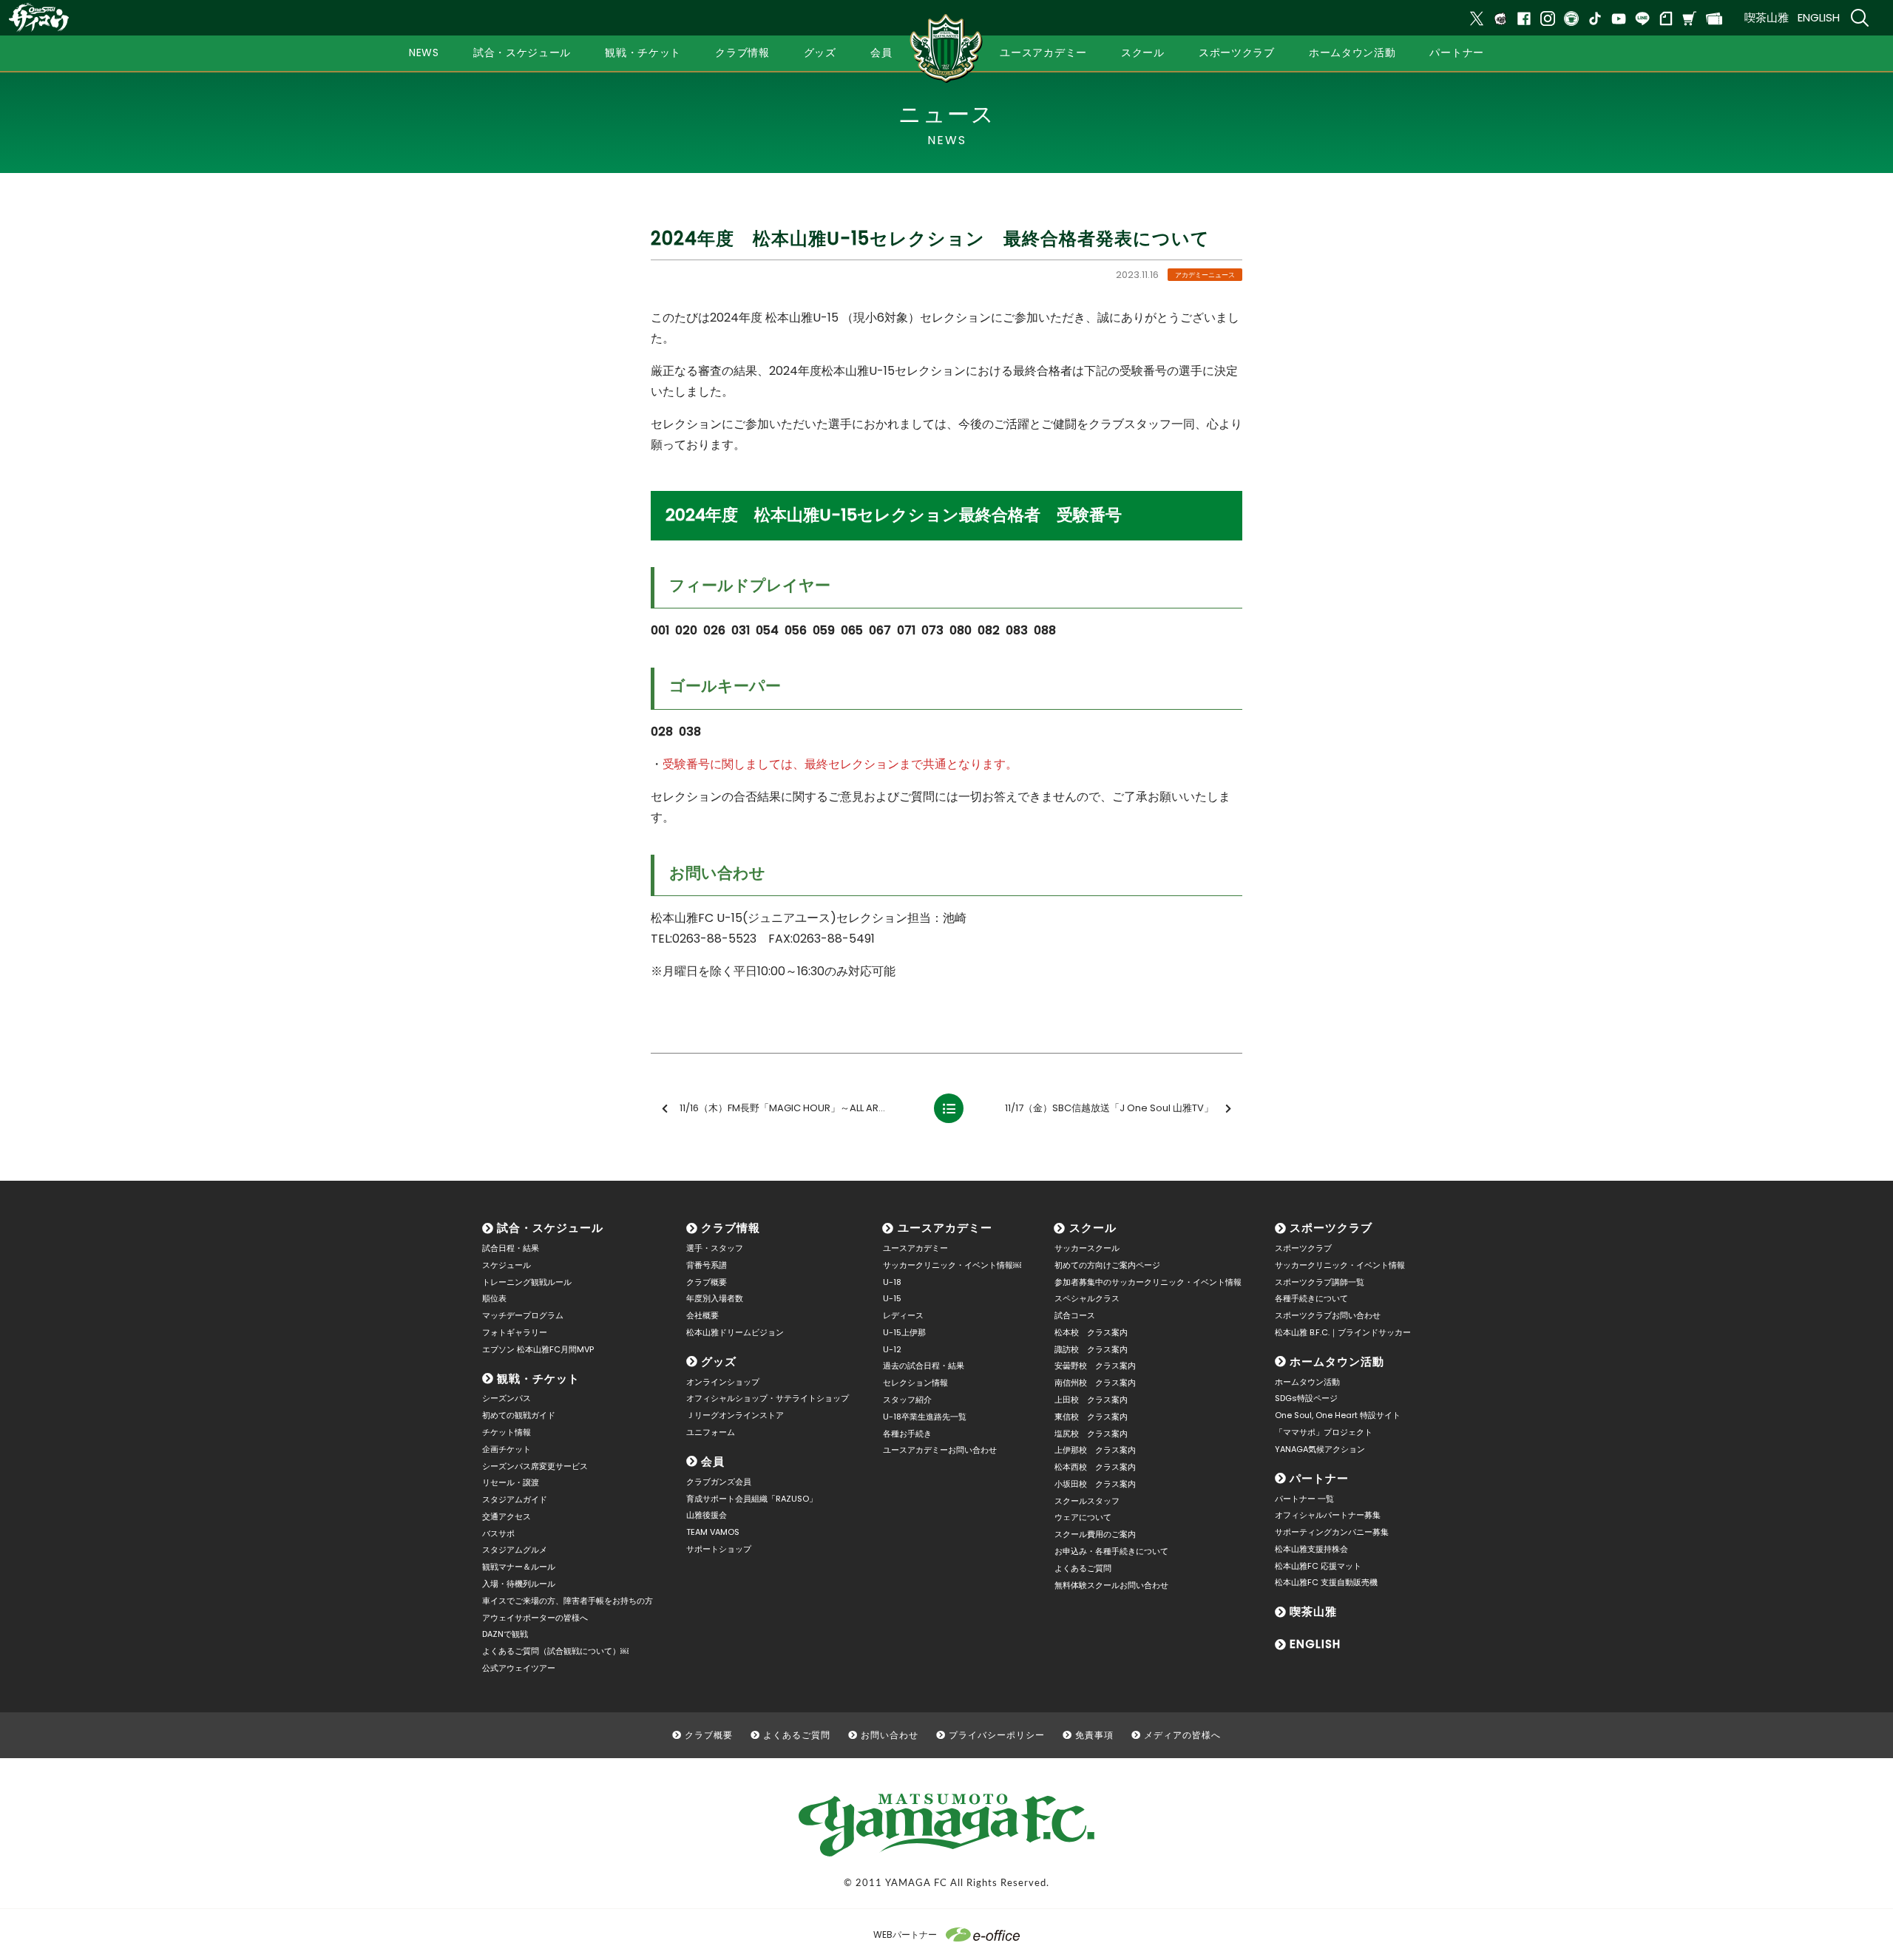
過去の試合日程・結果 (924, 1366)
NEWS (424, 52)
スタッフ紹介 (907, 1400)
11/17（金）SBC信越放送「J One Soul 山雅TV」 (1109, 1108)
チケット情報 (507, 1432)
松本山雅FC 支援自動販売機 (1326, 1582)
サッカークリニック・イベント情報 (1340, 1265)
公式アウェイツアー (519, 1668)
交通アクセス (507, 1516)
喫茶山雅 (1767, 17)
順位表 (494, 1298)
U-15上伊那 (904, 1332)
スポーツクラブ (1331, 1228)
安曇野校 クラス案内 (1095, 1366)
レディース (903, 1315)
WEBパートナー (905, 1934)
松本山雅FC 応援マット (1318, 1566)
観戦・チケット (538, 1379)
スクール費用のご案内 (1095, 1534)
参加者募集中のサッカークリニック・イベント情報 (1148, 1282)
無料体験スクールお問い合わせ (1111, 1585)
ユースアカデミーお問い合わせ (940, 1450)
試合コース (1075, 1315)
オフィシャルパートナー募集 (1328, 1515)
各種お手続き (907, 1434)
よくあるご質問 (1083, 1568)
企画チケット (507, 1449)
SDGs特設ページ (1306, 1398)
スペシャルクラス (1087, 1298)
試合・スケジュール (550, 1228)
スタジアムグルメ (515, 1550)
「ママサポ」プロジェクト (1324, 1432)
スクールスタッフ (1087, 1501)
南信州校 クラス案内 (1095, 1383)
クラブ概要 (707, 1282)
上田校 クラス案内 (1091, 1400)
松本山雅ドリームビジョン (735, 1332)
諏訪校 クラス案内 (1091, 1349)
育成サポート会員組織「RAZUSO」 (752, 1499)
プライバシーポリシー (997, 1735)
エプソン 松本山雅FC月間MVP (538, 1349)
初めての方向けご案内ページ (1107, 1265)
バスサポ (498, 1533)
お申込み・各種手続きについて (1111, 1551)
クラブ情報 (731, 1228)
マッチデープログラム (523, 1315)
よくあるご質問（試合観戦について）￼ (555, 1651)
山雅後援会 (707, 1515)
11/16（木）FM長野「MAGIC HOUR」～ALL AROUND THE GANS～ (799, 1108)
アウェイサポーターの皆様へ (535, 1618)
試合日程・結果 (511, 1248)
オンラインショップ (723, 1382)
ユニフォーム (711, 1432)
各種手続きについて (1311, 1298)
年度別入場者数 (715, 1298)
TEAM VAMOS (713, 1532)
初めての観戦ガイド (519, 1415)
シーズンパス (507, 1398)
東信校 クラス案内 (1091, 1417)
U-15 (892, 1298)
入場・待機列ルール (519, 1584)
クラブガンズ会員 (719, 1482)
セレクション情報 (915, 1383)
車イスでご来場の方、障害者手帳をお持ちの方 (568, 1601)
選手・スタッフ (715, 1248)
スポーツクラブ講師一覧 (1320, 1282)
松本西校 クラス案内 (1095, 1467)
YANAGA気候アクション (1320, 1449)
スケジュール (507, 1265)
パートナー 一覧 (1304, 1499)
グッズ (719, 1362)
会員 (713, 1461)
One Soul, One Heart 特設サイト (1338, 1415)
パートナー (1319, 1478)
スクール (1093, 1228)
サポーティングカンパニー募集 (1332, 1532)
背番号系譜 (707, 1265)
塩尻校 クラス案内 (1091, 1434)
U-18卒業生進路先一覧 (925, 1417)
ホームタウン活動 (1337, 1362)
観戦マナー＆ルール (519, 1567)
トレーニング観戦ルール (527, 1282)
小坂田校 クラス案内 (1095, 1484)
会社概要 (702, 1315)
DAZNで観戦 (505, 1634)
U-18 (892, 1282)
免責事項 (1094, 1735)
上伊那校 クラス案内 (1095, 1450)
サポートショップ (719, 1549)
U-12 (892, 1349)
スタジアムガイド (515, 1499)
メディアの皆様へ (1182, 1735)
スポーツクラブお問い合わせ (1328, 1315)
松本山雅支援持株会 (1311, 1549)
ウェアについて (1083, 1517)
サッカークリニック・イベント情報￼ (952, 1265)
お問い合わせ (890, 1735)
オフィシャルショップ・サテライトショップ (768, 1398)
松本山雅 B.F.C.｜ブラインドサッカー (1343, 1332)
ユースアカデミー (945, 1228)
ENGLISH (1819, 17)
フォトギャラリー (515, 1332)
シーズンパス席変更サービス (535, 1466)
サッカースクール (1087, 1248)
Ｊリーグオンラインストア (735, 1415)
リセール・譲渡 (511, 1482)
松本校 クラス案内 (1091, 1332)
